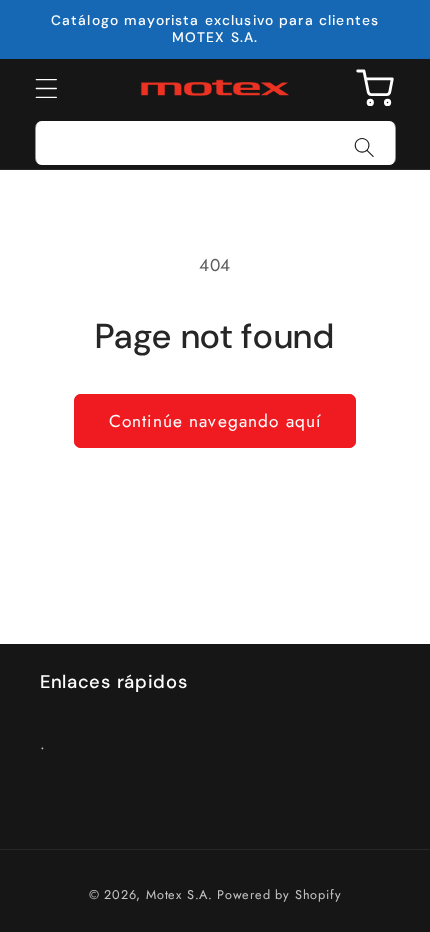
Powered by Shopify (279, 894)
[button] (46, 88)
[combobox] (215, 143)
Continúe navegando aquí (215, 421)
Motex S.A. (179, 894)
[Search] (364, 147)
